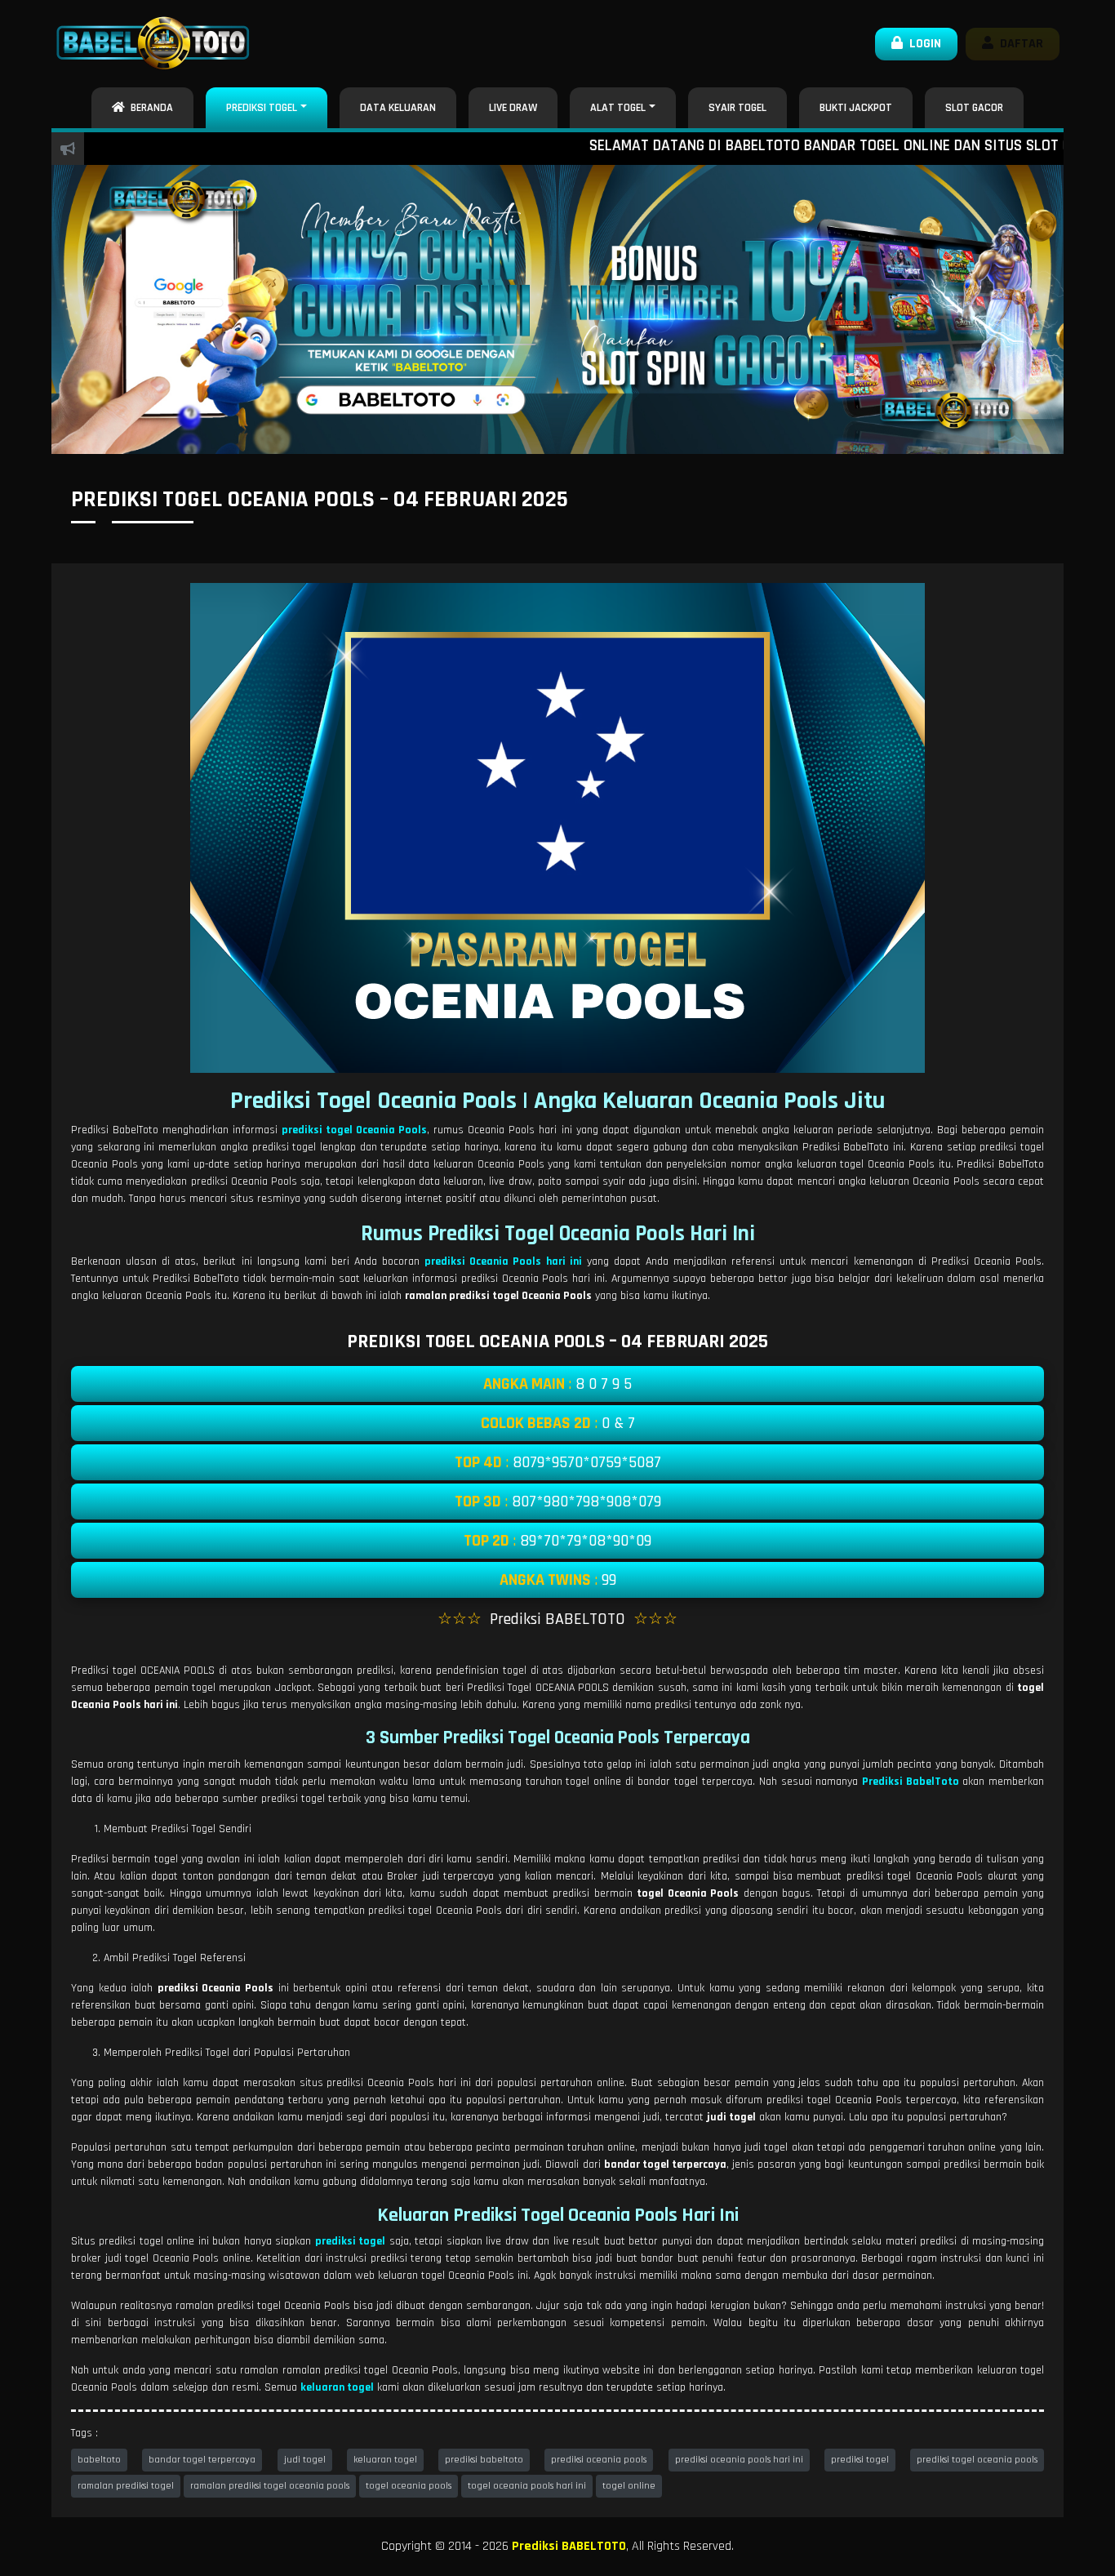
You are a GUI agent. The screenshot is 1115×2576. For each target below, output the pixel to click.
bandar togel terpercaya (202, 2460)
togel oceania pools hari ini (527, 2486)
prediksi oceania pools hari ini (739, 2460)
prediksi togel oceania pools (977, 2460)
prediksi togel (860, 2460)
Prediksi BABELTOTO (569, 2546)
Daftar (1018, 44)
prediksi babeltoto (484, 2460)
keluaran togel (385, 2460)
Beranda (149, 108)
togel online (629, 2486)
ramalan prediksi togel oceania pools (270, 2486)
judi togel (305, 2460)
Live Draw (513, 108)
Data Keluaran (398, 108)
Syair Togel (737, 108)
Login (922, 44)
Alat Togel (618, 108)
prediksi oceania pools (599, 2460)
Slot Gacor (974, 108)
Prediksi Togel (262, 108)
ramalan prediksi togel (126, 2486)
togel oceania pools (409, 2486)
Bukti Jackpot (856, 108)
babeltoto (99, 2460)
